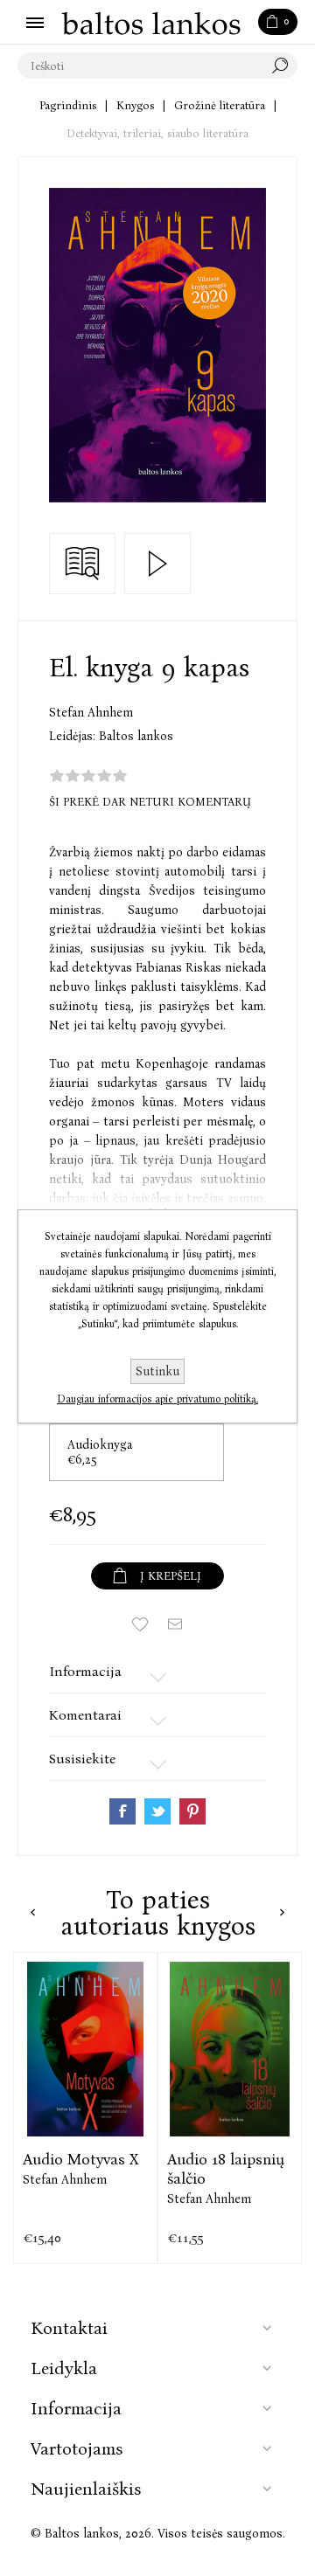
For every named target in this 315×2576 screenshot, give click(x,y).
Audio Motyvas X (80, 2159)
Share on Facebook (122, 1811)
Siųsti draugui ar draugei (175, 1624)
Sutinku (157, 1371)
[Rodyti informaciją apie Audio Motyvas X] (85, 2049)
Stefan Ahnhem (91, 713)
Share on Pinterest (192, 1811)
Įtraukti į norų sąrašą (140, 1624)
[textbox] (140, 66)
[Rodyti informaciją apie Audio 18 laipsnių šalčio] (230, 2049)
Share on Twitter (157, 1811)
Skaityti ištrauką (82, 564)
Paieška (284, 66)
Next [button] (282, 1912)
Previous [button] (33, 1912)
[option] (85, 2108)
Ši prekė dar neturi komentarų (150, 802)
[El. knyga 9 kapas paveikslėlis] (157, 345)
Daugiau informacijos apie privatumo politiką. (157, 1399)
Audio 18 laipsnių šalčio (226, 2169)
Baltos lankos (136, 736)
